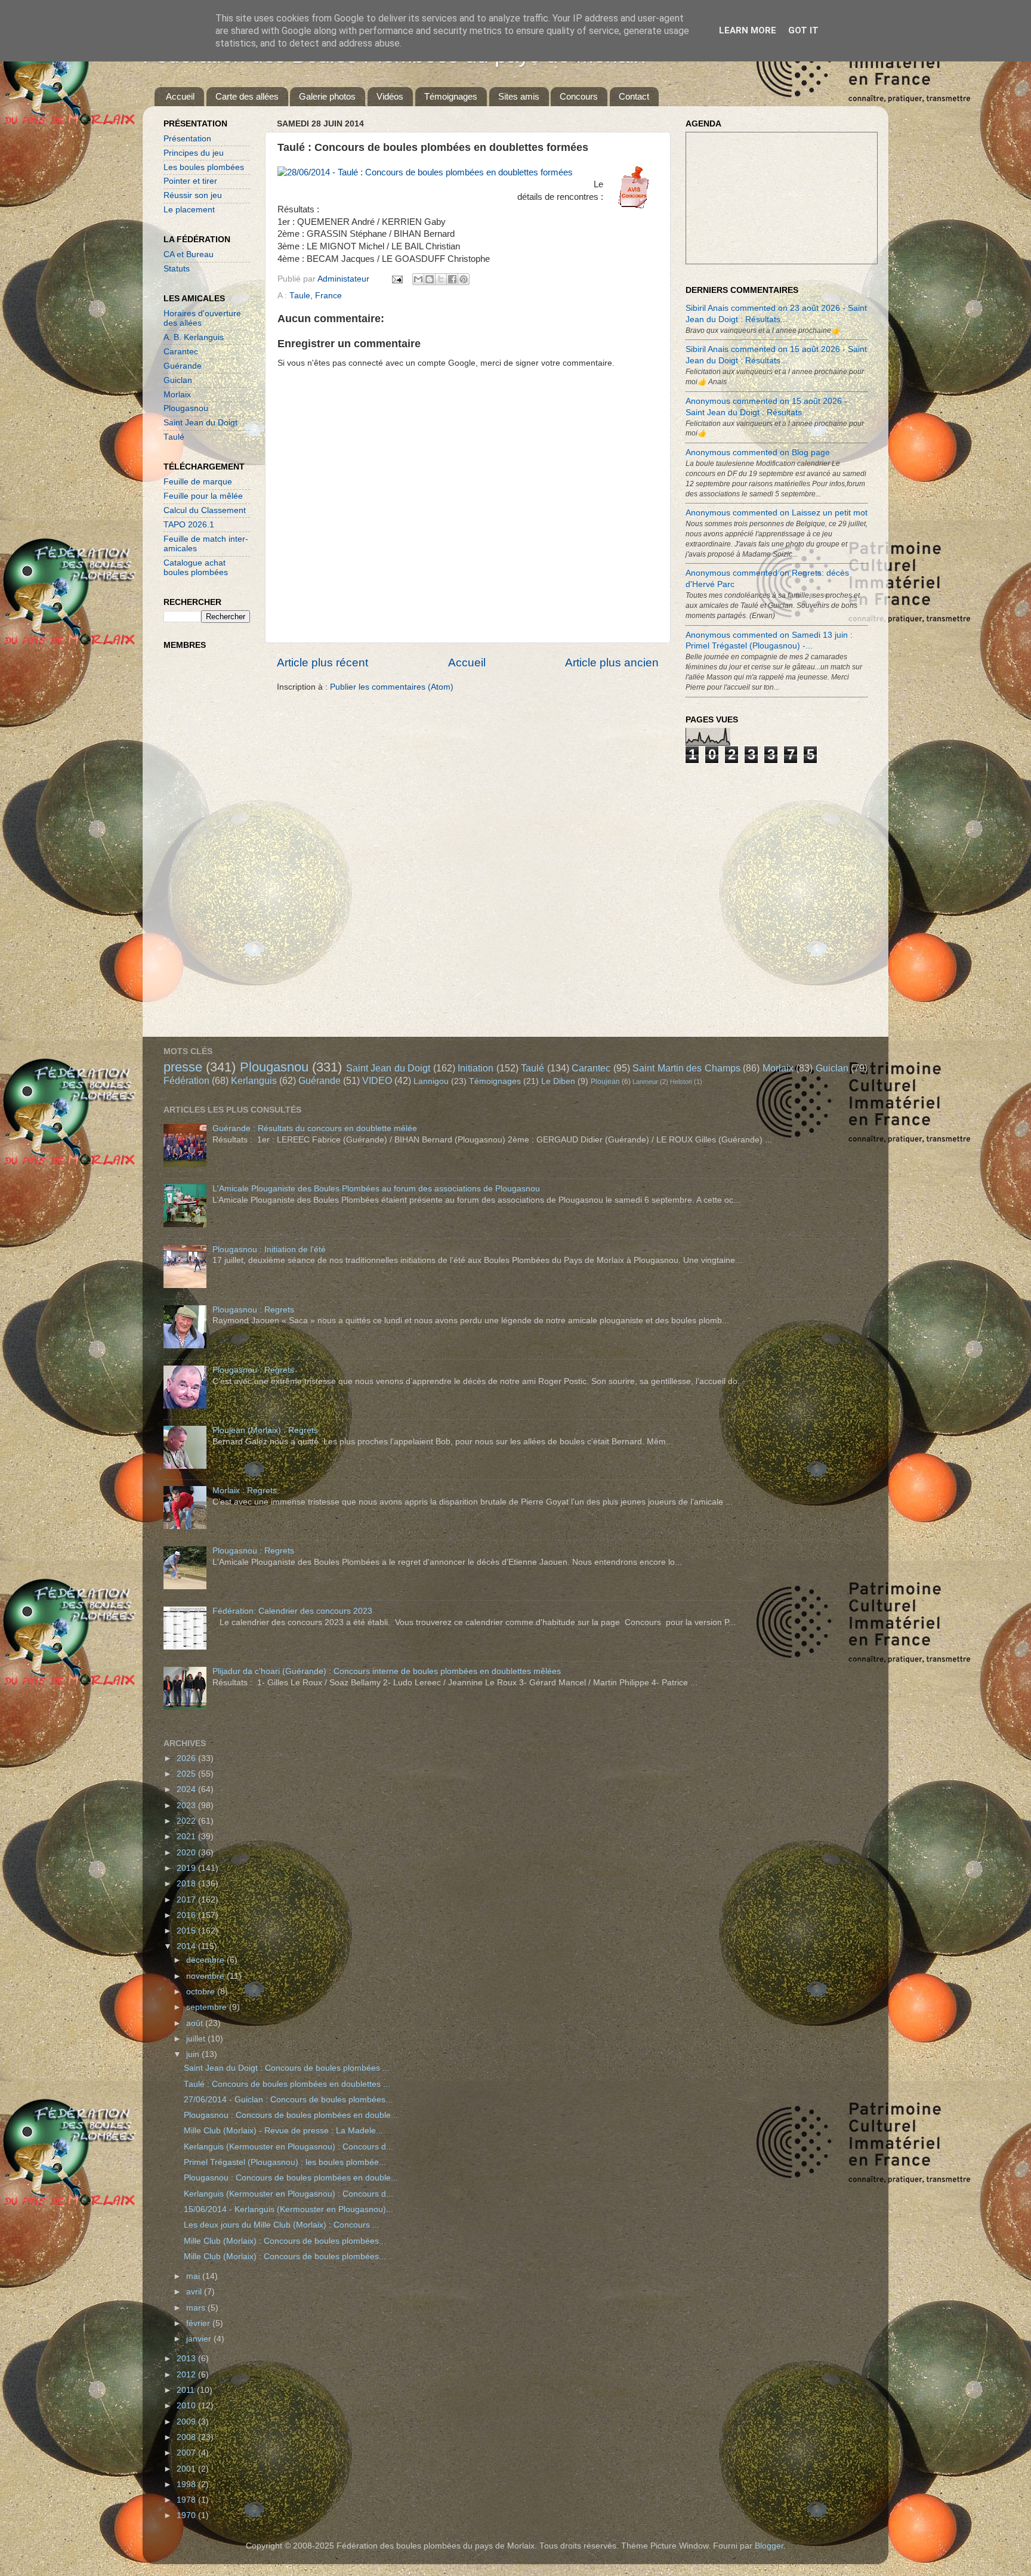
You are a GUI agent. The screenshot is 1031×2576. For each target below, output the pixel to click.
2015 (187, 1931)
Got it (803, 30)
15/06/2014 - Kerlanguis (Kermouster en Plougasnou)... (288, 2209)
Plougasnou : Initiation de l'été (269, 1250)
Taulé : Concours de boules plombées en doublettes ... (287, 2084)
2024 (187, 1789)
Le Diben (558, 1081)
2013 (187, 2359)
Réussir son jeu (193, 195)
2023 (187, 1806)
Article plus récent (322, 662)
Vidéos (390, 96)
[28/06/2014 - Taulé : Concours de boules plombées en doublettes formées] (425, 173)
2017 (187, 1900)
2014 (187, 1946)
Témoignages (451, 96)
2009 (187, 2422)
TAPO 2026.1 (189, 525)
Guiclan (178, 380)
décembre (206, 1960)
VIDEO (377, 1080)
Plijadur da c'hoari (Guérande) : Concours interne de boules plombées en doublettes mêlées (387, 1671)
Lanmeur (645, 1082)
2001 (187, 2469)
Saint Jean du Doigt (200, 423)
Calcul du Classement (205, 510)
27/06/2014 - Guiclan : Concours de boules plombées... (288, 2100)
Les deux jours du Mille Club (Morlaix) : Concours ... (282, 2225)
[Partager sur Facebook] (452, 279)
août (196, 2023)
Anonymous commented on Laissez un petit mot (777, 513)
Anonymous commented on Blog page (758, 453)
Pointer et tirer (190, 181)
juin (194, 2054)
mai (194, 2276)
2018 (187, 1884)
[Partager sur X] (441, 279)
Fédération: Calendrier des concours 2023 (292, 1611)
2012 (187, 2375)
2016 (187, 1915)
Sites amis (519, 96)
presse (183, 1067)
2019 (187, 1868)
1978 (187, 2500)
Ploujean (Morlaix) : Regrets (265, 1430)
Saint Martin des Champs (686, 1068)
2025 (187, 1774)
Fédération (186, 1080)
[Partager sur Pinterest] (464, 279)
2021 (187, 1837)
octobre (202, 1992)
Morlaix (177, 395)
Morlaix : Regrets (245, 1491)
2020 (187, 1853)
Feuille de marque (198, 482)
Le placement (189, 210)
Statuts (177, 269)
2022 (187, 1821)
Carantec (181, 352)
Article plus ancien (612, 662)
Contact (634, 96)
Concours (579, 96)
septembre (208, 2007)
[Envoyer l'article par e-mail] (396, 279)
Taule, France (316, 296)
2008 (187, 2437)
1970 (187, 2515)
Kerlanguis (254, 1080)
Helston (681, 1082)
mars (197, 2308)
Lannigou (431, 1081)
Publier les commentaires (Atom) (392, 687)
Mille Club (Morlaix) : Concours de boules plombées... (285, 2241)
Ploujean (605, 1082)
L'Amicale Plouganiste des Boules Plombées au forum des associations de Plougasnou (376, 1189)
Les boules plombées (204, 167)
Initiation (476, 1068)
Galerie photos (327, 96)
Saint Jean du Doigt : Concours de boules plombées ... (287, 2068)
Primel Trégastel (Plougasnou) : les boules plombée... (285, 2162)
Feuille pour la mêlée (203, 496)
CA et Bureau (189, 254)
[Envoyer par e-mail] (418, 279)
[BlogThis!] (430, 279)
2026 (187, 1758)
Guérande (183, 366)
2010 (187, 2406)
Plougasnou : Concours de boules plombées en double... (291, 2115)
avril (195, 2292)
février (199, 2323)
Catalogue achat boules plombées (196, 568)
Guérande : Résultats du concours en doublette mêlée (315, 1128)
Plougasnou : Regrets (253, 1310)
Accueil (180, 96)
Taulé (174, 437)
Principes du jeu (194, 153)
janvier (200, 2339)
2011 (187, 2390)
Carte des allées (247, 96)
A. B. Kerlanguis (194, 337)
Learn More (748, 30)
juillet (197, 2039)
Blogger (769, 2546)
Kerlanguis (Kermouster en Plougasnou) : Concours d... (288, 2147)
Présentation (187, 139)
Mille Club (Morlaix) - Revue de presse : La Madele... (283, 2131)
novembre (206, 1976)
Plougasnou (186, 408)
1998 (187, 2484)
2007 (187, 2453)
